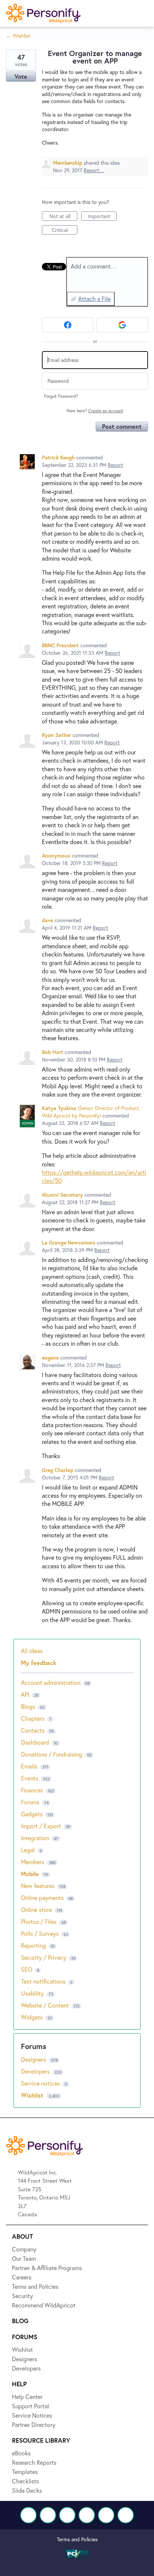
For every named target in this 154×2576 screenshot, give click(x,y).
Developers (36, 2071)
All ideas (32, 1651)
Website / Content (45, 2005)
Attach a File (94, 299)
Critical (65, 230)
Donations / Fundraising (52, 1754)
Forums (30, 1802)
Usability (32, 1993)
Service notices (41, 2083)
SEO (27, 1969)
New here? (95, 411)
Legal (28, 1850)
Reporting (33, 1945)
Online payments (42, 1898)
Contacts (33, 1730)
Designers (34, 2059)
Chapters (33, 1718)
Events (30, 1778)
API (25, 1694)
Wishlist (33, 2095)
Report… (94, 170)
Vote (21, 76)
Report (115, 465)
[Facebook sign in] (68, 325)
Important (102, 217)
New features (38, 1886)
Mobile (30, 1874)
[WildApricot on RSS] (126, 2515)
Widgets (32, 2017)
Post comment (122, 426)
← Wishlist (18, 36)
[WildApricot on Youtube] (87, 2515)
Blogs (28, 1706)
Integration (35, 1838)
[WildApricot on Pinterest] (106, 2515)
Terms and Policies (77, 2539)
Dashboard (35, 1742)
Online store (36, 1909)
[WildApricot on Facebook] (28, 2515)
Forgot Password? (61, 396)
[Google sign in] (122, 325)
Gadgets (32, 1814)
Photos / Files (39, 1921)
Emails (29, 1766)
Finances (32, 1790)
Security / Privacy (44, 1957)
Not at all (63, 217)
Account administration (51, 1682)
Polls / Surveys (40, 1933)
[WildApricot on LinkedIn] (67, 2515)
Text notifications (43, 1981)
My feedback (39, 1663)
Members (33, 1862)
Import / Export (41, 1826)
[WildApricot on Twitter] (48, 2515)
